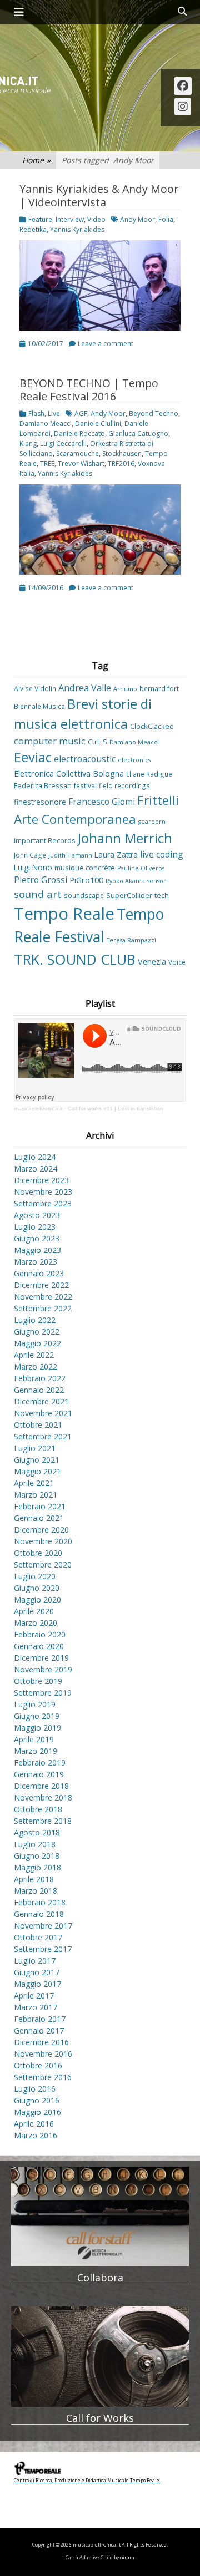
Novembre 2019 (43, 1669)
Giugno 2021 (37, 1460)
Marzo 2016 (36, 2135)
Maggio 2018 (37, 1867)
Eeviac (33, 757)
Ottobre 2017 (38, 1937)
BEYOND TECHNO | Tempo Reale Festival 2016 (89, 390)
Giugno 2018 (37, 1856)
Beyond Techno (154, 414)
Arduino (125, 689)
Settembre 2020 (43, 1565)
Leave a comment (106, 344)
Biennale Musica (39, 706)
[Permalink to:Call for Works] (100, 2356)
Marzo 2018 (36, 1891)
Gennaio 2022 (39, 1390)
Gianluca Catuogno (138, 433)
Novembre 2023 (43, 1192)
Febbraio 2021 (40, 1506)
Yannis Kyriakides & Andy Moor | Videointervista (99, 196)
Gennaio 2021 (39, 1518)
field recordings (124, 785)
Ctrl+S (97, 742)
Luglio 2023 (35, 1227)
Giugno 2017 (37, 1972)
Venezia (152, 962)
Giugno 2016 (37, 2100)
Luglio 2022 (35, 1320)
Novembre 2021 (43, 1413)
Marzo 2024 (36, 1168)
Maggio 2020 (37, 1599)
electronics (134, 760)
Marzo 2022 (36, 1366)
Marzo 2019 (36, 1751)
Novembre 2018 (43, 1797)
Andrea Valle (85, 688)
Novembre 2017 (43, 1926)
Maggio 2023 (37, 1250)
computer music (50, 741)
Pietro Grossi (41, 880)
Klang (28, 443)
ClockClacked (152, 726)
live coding (162, 854)
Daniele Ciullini (98, 424)
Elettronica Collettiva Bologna (69, 774)
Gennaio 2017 (39, 2030)
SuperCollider (129, 895)
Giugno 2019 (37, 1716)
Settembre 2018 (43, 1821)
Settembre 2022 (43, 1308)
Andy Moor (137, 219)
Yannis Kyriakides (77, 229)
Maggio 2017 (37, 1984)
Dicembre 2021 (41, 1401)
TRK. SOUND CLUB (75, 959)
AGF (81, 414)
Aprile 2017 (34, 1996)
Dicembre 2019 (41, 1658)
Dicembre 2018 (41, 1786)
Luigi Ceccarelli (63, 443)
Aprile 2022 (34, 1355)
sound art (38, 894)
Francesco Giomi (102, 802)
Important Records (45, 840)
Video (96, 219)
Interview (70, 219)
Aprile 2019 (34, 1739)
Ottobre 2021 (38, 1425)
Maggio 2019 (37, 1728)
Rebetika (33, 229)
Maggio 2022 (37, 1343)
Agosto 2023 (37, 1215)
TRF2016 (121, 463)
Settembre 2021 (43, 1436)
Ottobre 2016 (38, 2065)
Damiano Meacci (46, 424)
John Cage (30, 855)
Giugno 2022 (37, 1332)
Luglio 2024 (35, 1157)
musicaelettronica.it (38, 1109)
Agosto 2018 (37, 1832)
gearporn (152, 822)
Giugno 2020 (37, 1588)
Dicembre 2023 (41, 1180)
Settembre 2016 (43, 2077)
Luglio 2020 (35, 1576)
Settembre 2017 (43, 1949)
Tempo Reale (64, 914)
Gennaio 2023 (39, 1273)
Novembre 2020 (43, 1541)
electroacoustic (85, 759)
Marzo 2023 (36, 1262)
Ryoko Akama (125, 881)
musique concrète (85, 868)
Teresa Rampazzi (131, 940)
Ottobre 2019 (38, 1681)
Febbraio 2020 (40, 1634)
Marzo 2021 (36, 1495)
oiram (127, 2558)
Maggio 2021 (37, 1471)
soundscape (84, 895)
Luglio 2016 (35, 2089)
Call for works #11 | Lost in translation (116, 1109)
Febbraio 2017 (40, 2019)
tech (162, 895)
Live (54, 414)
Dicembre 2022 (41, 1285)
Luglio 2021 (35, 1448)
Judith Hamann (70, 855)
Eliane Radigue (149, 774)
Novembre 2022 (43, 1297)
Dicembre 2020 (41, 1530)
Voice (177, 962)
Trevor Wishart (81, 463)
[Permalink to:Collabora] (100, 2217)
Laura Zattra (116, 855)
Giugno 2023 (37, 1238)
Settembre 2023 (43, 1203)
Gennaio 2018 (39, 1914)
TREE (47, 463)
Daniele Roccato (79, 433)
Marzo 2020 (36, 1623)
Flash (36, 414)
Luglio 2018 (35, 1844)
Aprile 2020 (34, 1611)
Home (36, 160)
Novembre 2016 (43, 2054)
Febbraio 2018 (40, 1902)
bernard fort (159, 688)
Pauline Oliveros (141, 868)
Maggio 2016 (37, 2112)
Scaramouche (77, 453)
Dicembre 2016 (41, 2042)
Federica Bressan (43, 785)
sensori (157, 881)
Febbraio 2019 (40, 1763)
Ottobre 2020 (38, 1553)
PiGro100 (86, 880)
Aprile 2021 (34, 1483)
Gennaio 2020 (39, 1646)
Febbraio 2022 (40, 1378)
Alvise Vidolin (35, 688)
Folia (166, 219)
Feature (40, 219)
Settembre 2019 (43, 1693)
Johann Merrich (125, 838)
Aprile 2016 (34, 2124)
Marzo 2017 (36, 2007)
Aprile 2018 (34, 1879)
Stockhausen (122, 453)
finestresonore (40, 802)
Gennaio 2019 (39, 1774)
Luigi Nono (33, 867)
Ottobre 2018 (38, 1809)
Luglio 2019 (35, 1704)
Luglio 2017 (35, 1961)
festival (85, 785)
